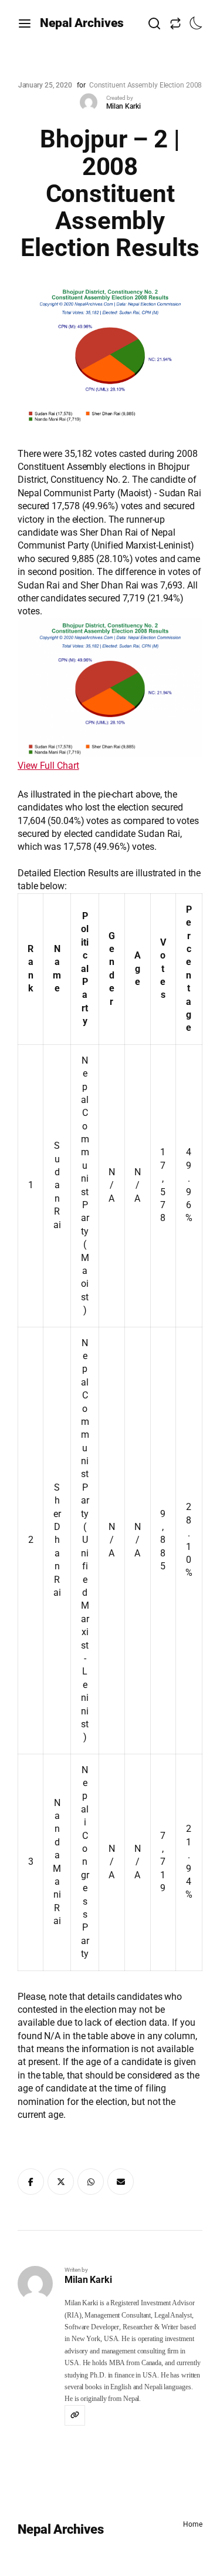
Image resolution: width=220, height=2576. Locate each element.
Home (193, 2524)
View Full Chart (48, 766)
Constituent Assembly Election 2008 (146, 85)
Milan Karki (123, 106)
